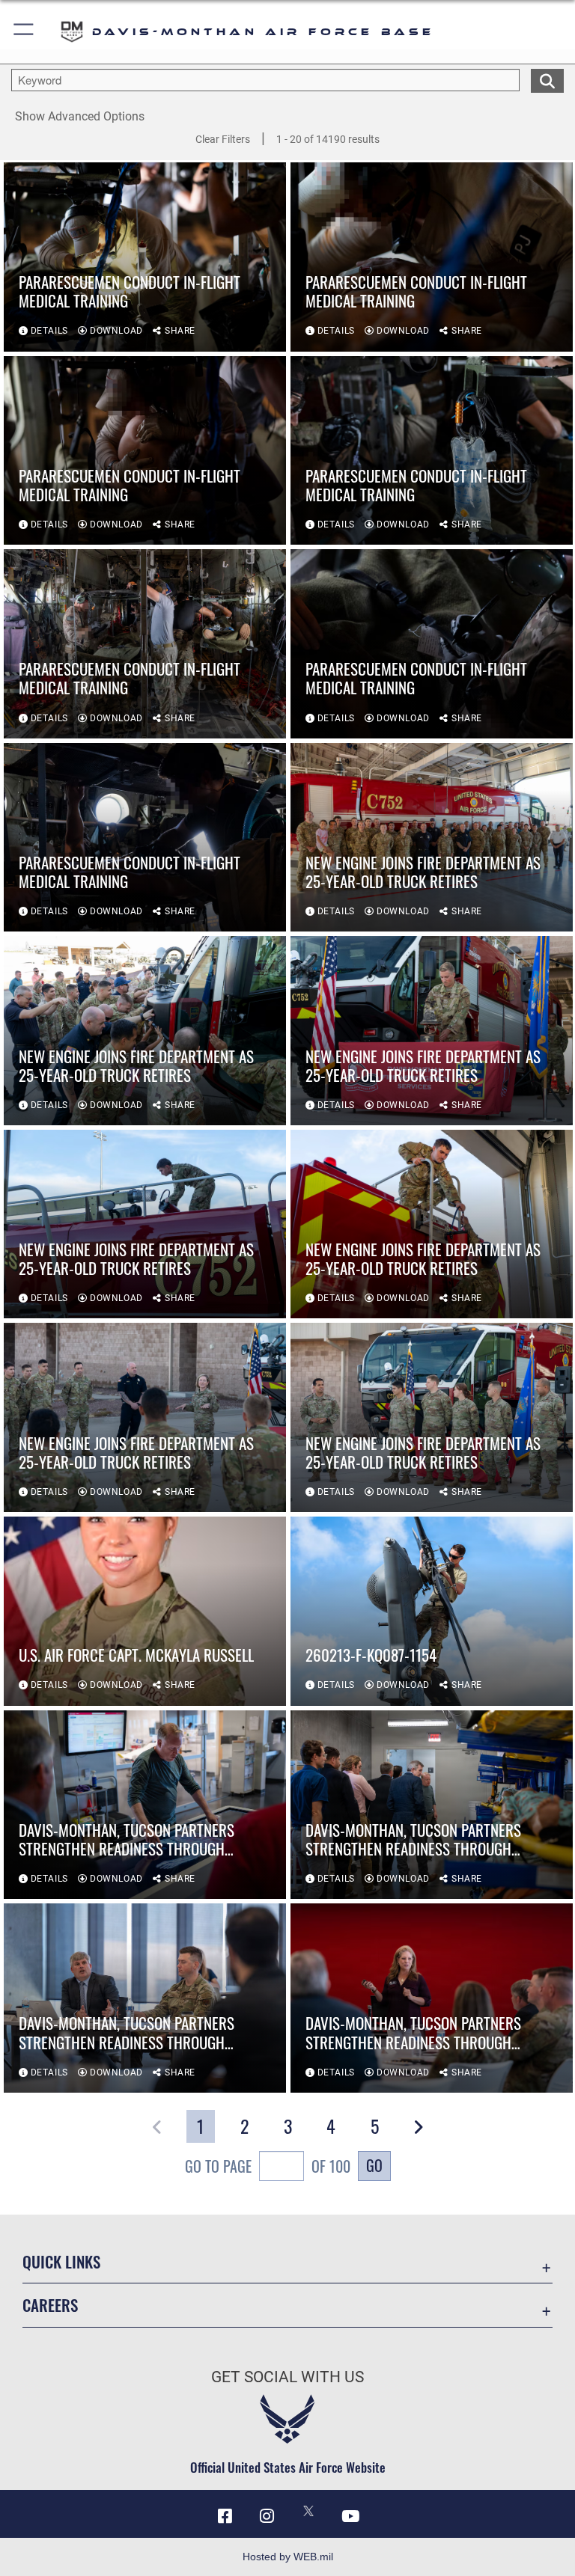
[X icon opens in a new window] (308, 2511)
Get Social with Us (287, 2377)
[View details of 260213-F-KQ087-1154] (432, 1611)
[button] (24, 32)
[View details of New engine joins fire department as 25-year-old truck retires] (432, 838)
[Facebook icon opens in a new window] (225, 2516)
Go (374, 2165)
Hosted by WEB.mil (288, 2557)
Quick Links (61, 2261)
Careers (50, 2305)
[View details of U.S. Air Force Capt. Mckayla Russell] (145, 1611)
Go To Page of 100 (268, 2166)
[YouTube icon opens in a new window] (350, 2516)
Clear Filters (223, 139)
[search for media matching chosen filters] (547, 79)
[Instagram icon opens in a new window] (267, 2516)
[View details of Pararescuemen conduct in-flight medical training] (145, 257)
